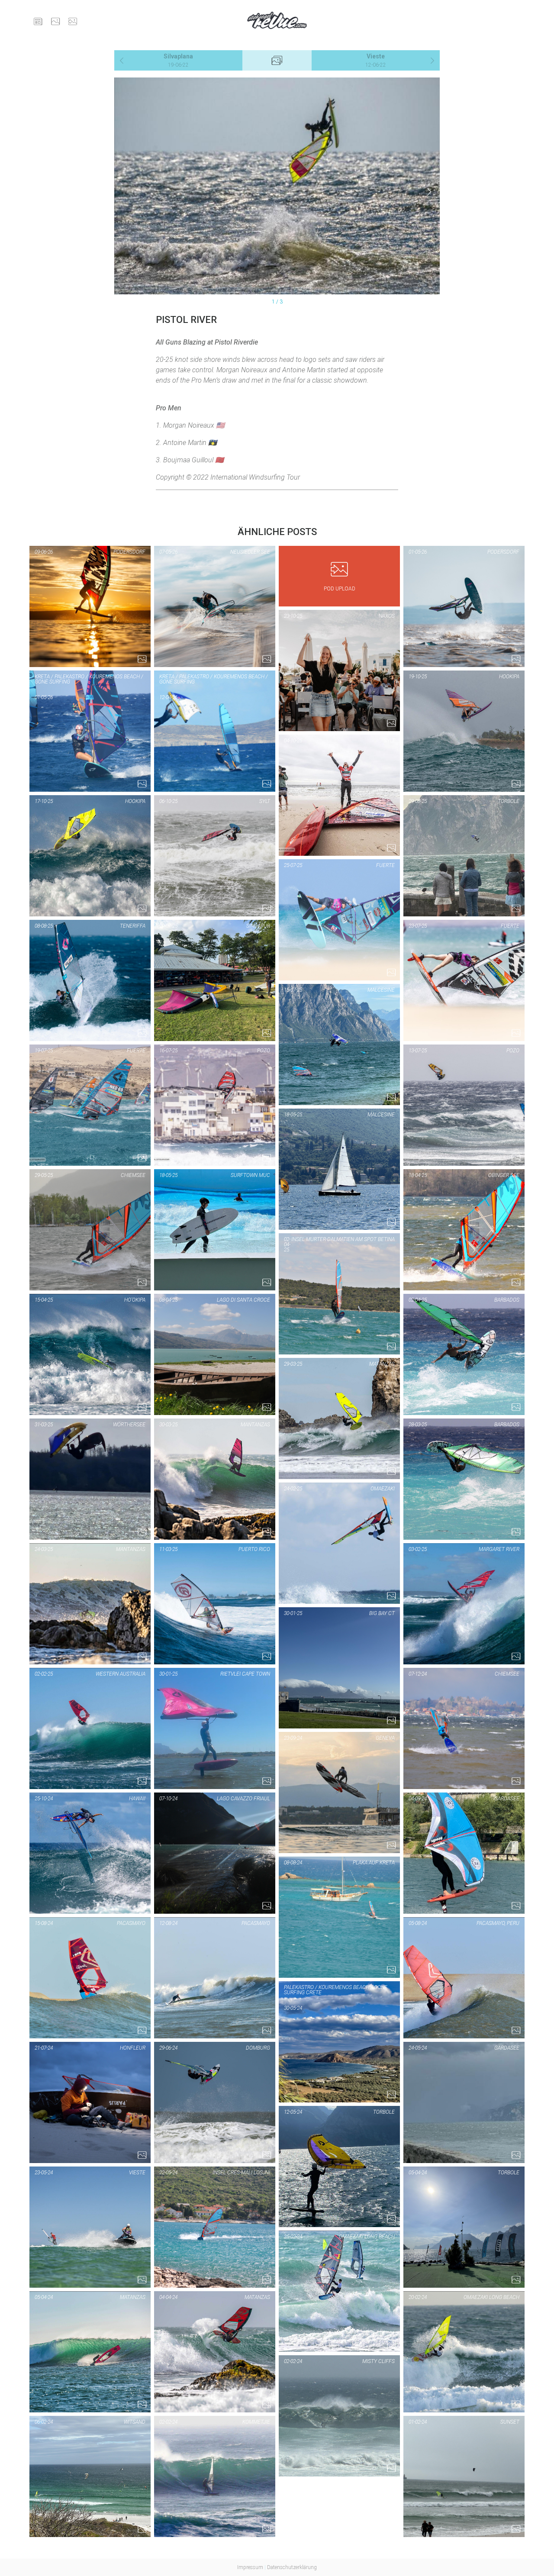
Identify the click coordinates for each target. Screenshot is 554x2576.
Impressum (250, 2567)
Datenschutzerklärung (292, 2567)
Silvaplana (178, 60)
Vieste (376, 60)
